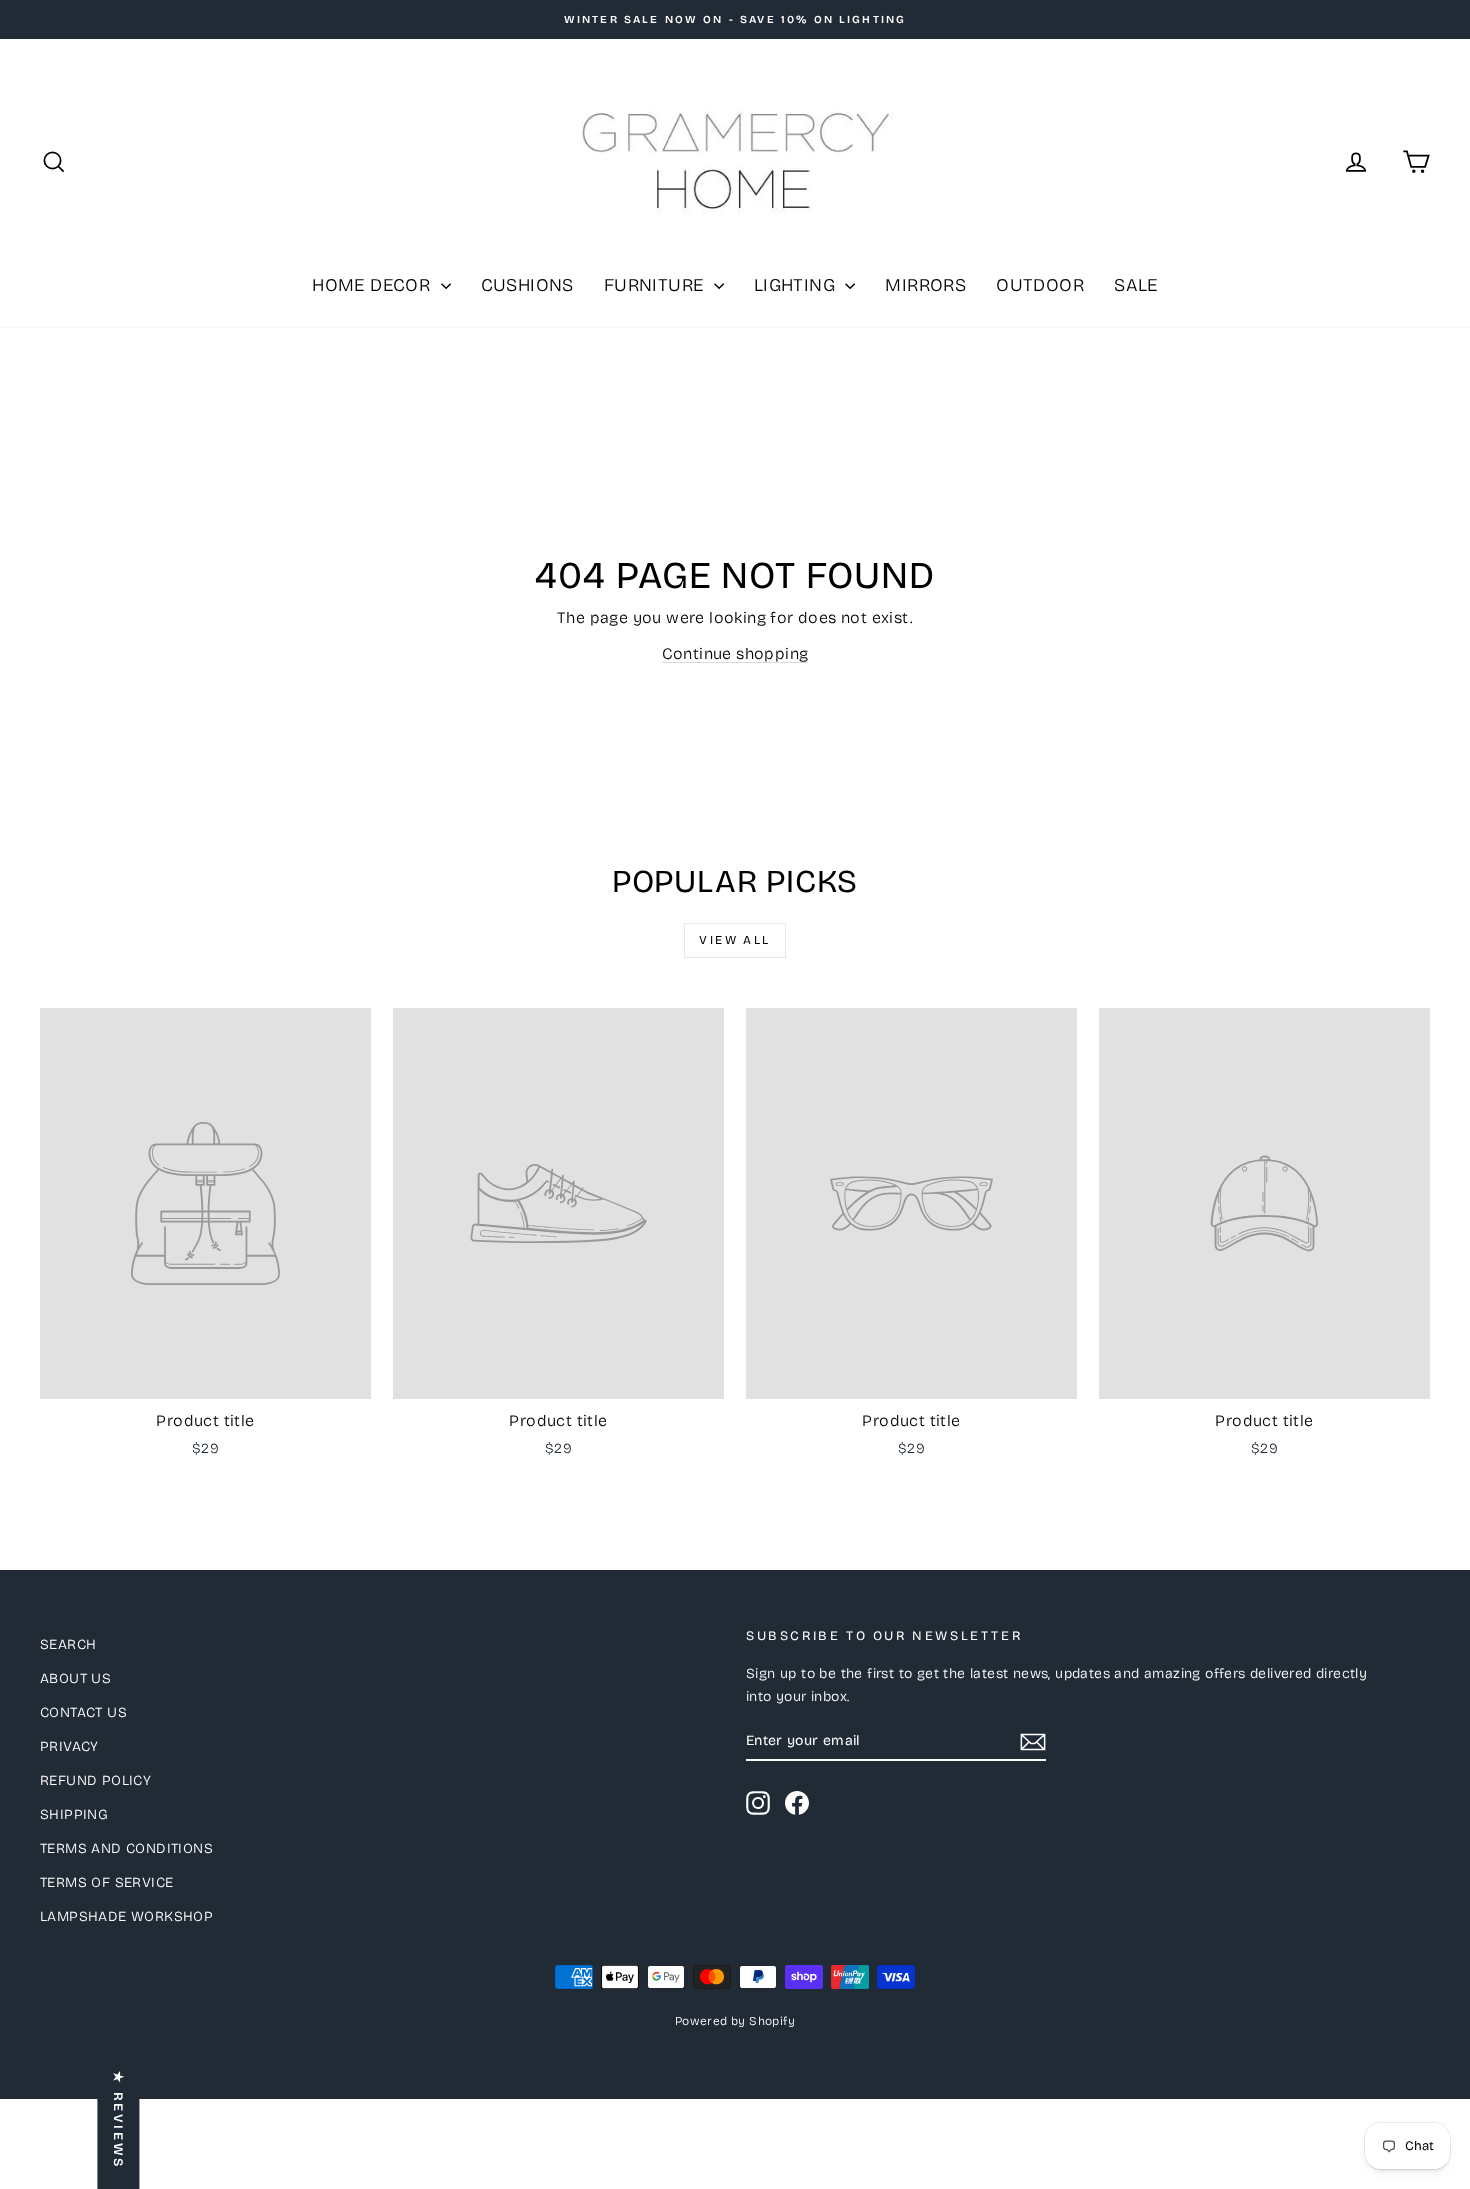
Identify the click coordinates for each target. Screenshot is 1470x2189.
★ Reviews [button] (118, 2119)
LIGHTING (797, 285)
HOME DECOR (373, 285)
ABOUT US (75, 1678)
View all (734, 940)
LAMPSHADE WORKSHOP (126, 1916)
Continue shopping (735, 653)
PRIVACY (69, 1746)
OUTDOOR (1040, 285)
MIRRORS (925, 285)
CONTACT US (83, 1712)
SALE (1136, 285)
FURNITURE (656, 285)
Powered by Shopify (735, 2021)
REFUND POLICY (95, 1780)
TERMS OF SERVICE (106, 1882)
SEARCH (68, 1644)
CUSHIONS (527, 285)
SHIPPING (74, 1814)
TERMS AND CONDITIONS (126, 1848)
